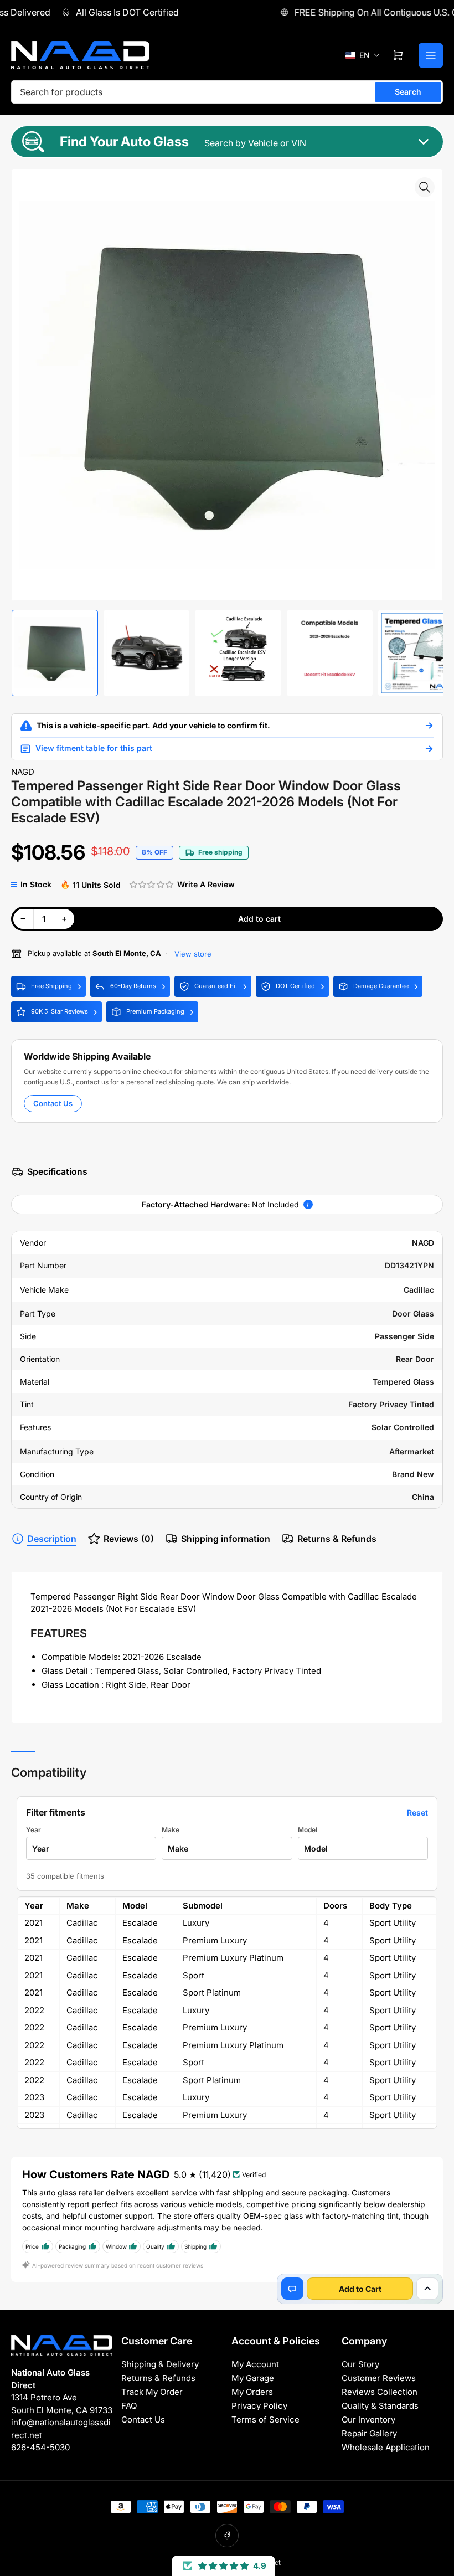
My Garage (253, 2378)
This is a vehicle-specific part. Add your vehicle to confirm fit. (153, 725)
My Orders (252, 2392)
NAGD (23, 772)
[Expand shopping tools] (427, 2289)
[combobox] (227, 92)
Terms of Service (265, 2420)
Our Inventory (368, 2420)
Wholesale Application (386, 2447)
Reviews (129, 1539)
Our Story (360, 2364)
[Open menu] (431, 55)
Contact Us (53, 1103)
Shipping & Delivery (160, 2364)
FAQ (129, 2406)
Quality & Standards (380, 2406)
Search (408, 92)
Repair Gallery (369, 2433)
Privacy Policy (259, 2406)
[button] (363, 55)
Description (52, 1539)
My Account (255, 2364)
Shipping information (226, 1539)
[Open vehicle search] (429, 726)
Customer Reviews (379, 2378)
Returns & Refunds (337, 1539)
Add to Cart (360, 2289)
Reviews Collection (380, 2392)
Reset (417, 1813)
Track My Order (152, 2392)
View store (192, 954)
